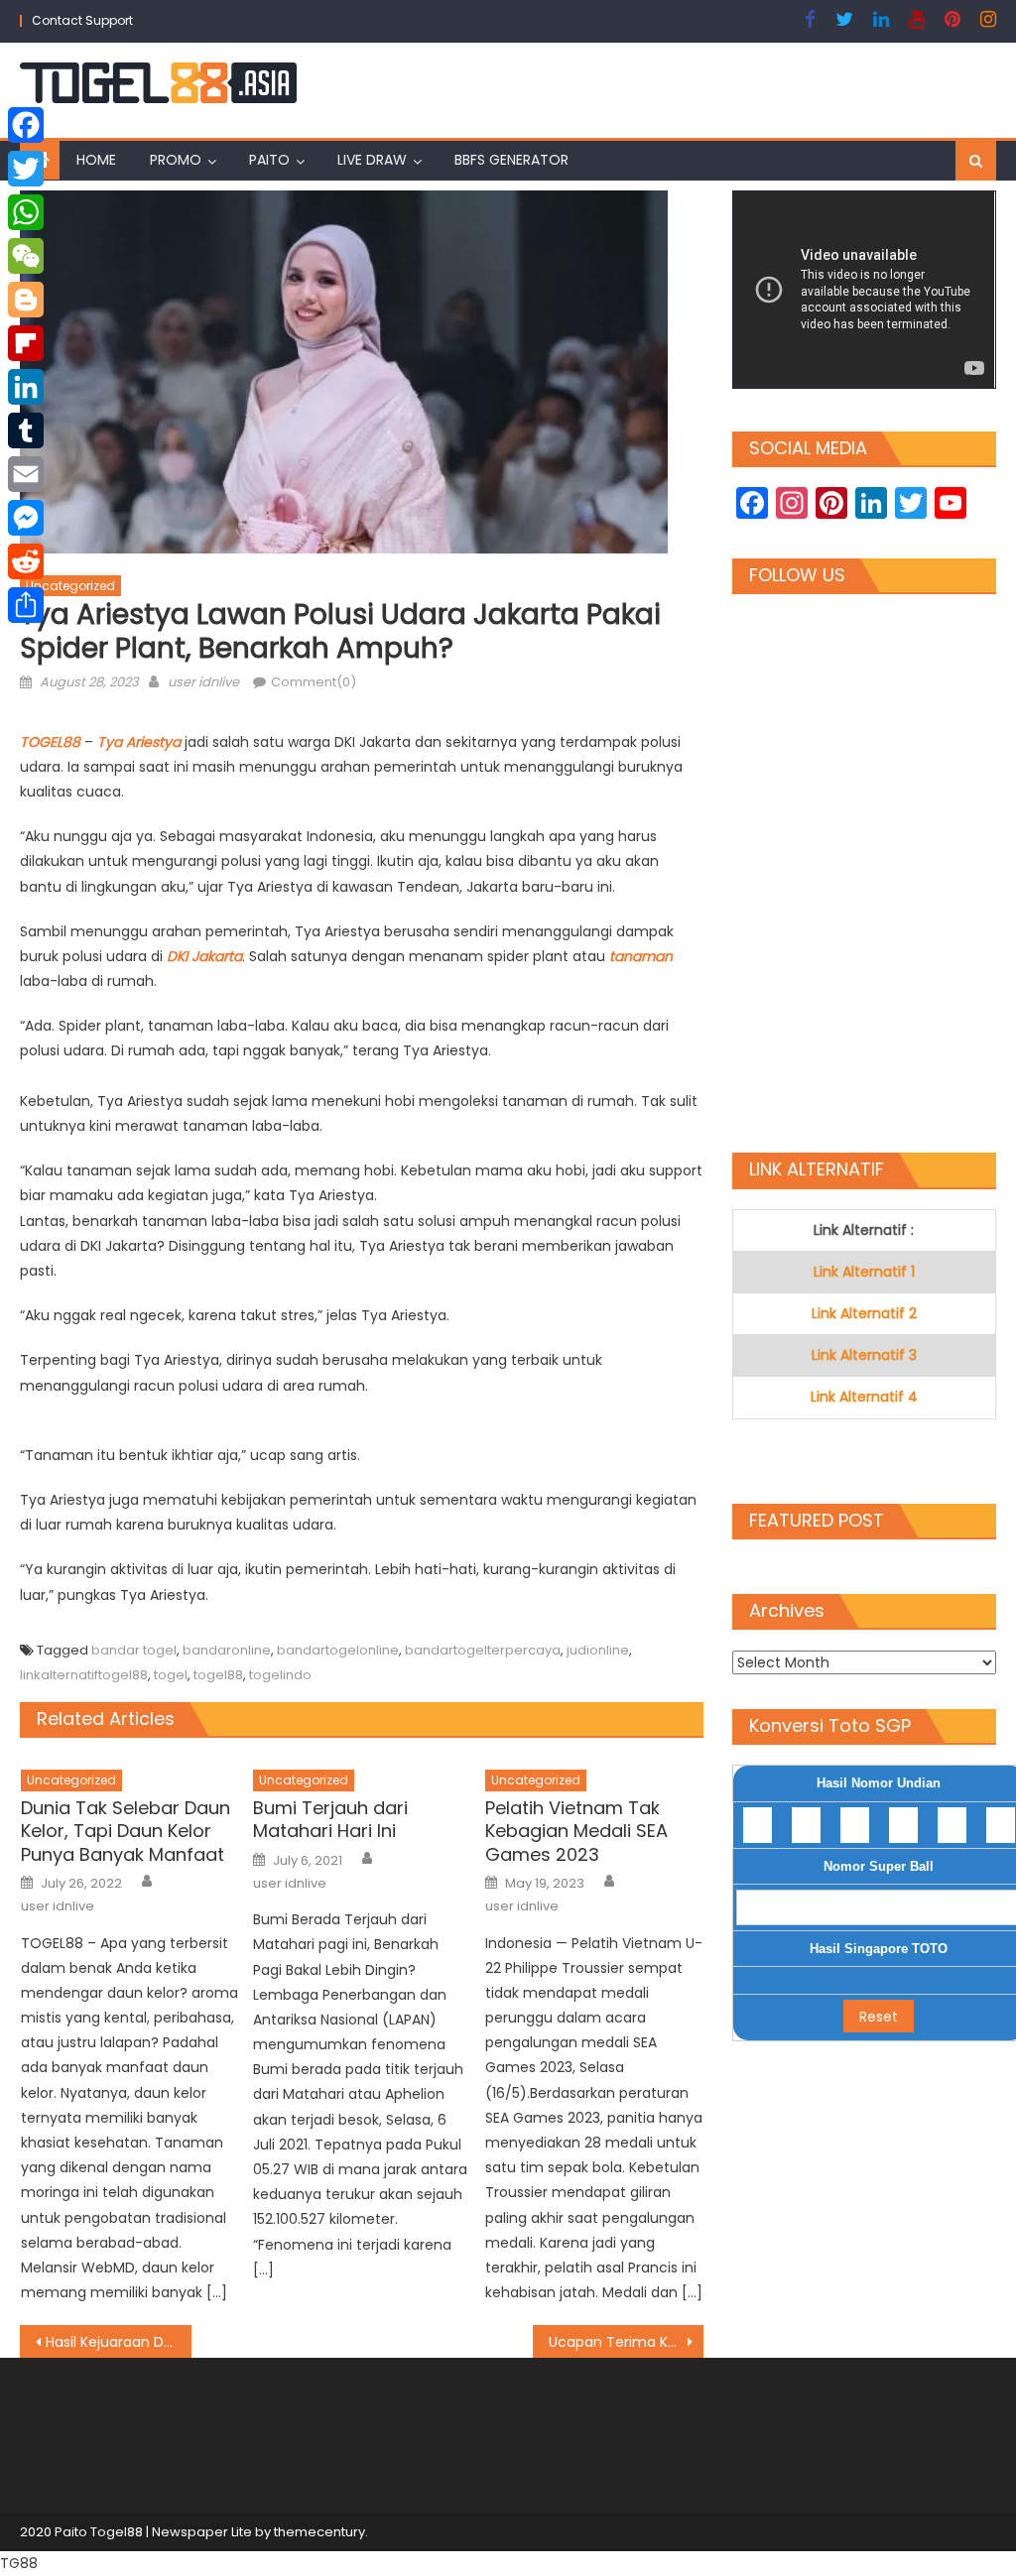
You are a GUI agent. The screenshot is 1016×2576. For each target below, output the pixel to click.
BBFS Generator (511, 160)
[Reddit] (26, 561)
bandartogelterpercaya (483, 1650)
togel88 (218, 1675)
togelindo (280, 1675)
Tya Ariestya (139, 742)
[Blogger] (26, 300)
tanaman (641, 956)
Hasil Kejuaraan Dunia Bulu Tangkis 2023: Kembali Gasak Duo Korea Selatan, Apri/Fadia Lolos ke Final (118, 2342)
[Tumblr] (26, 430)
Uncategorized (70, 586)
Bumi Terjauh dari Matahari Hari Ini (330, 1820)
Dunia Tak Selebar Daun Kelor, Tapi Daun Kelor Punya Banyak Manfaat (126, 1831)
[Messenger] (26, 518)
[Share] (26, 605)
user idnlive (203, 682)
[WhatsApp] (26, 212)
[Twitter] (26, 169)
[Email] (26, 474)
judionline (598, 1650)
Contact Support (82, 20)
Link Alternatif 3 (864, 1355)
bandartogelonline (338, 1650)
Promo (176, 160)
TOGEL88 (52, 742)
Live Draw (372, 160)
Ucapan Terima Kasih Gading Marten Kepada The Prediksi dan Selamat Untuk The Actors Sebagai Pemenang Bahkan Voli (626, 2342)
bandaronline (227, 1650)
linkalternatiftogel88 (84, 1675)
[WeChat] (26, 256)
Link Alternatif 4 (864, 1397)
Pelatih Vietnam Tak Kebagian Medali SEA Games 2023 (576, 1831)
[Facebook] (26, 125)
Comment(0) (314, 682)
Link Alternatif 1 (864, 1272)
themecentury (319, 2532)
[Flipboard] (26, 343)
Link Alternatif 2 (864, 1313)
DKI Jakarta (204, 956)
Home (96, 160)
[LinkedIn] (26, 387)
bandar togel (134, 1650)
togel (171, 1675)
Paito (269, 160)
